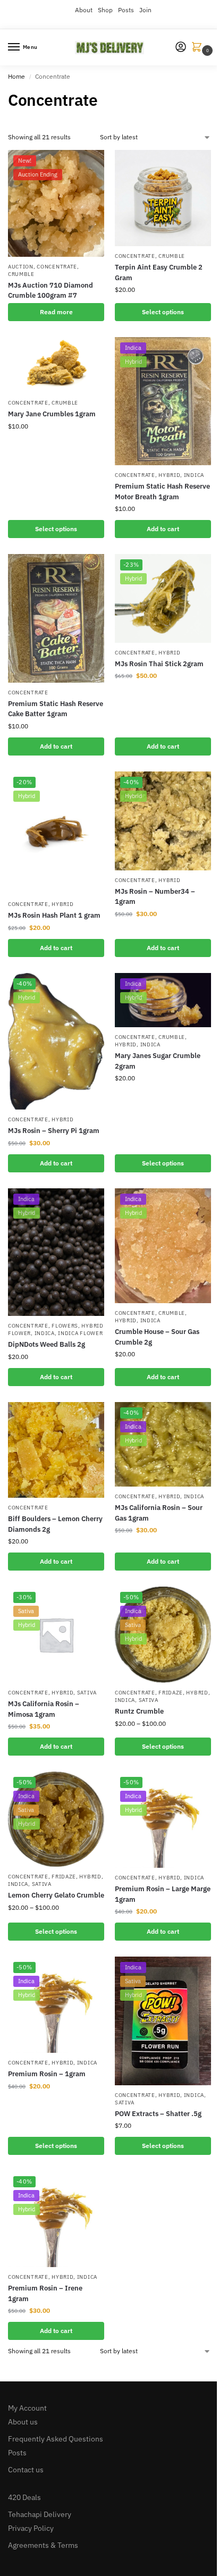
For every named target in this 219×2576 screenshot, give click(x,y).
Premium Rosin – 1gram (47, 2074)
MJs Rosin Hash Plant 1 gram (54, 915)
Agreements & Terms (43, 2545)
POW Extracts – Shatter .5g (158, 2114)
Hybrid (169, 475)
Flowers (65, 1326)
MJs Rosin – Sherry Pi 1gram (54, 1131)
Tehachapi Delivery (40, 2514)
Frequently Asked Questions (56, 2439)
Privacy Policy (31, 2528)
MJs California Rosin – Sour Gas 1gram (159, 1513)
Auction (21, 267)
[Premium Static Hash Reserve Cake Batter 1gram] (56, 618)
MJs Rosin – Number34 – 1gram (155, 897)
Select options (163, 312)
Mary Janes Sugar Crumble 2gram (158, 1061)
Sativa (87, 1693)
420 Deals (24, 2497)
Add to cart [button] (163, 529)
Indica (194, 475)
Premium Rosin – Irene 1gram (45, 2293)
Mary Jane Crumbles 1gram (52, 414)
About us (23, 2422)
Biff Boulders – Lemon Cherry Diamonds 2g (55, 1524)
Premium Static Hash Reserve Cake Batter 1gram (56, 709)
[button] (199, 48)
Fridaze (171, 1693)
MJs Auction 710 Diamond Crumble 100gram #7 (50, 291)
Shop (105, 10)
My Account (27, 2408)
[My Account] (181, 48)
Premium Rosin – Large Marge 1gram (163, 1894)
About (84, 10)
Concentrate (57, 267)
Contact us (26, 2470)
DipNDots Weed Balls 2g (47, 1344)
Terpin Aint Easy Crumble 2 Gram (159, 272)
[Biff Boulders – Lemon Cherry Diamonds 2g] (56, 1450)
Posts (126, 10)
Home (16, 76)
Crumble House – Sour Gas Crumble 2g (157, 1337)
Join (145, 10)
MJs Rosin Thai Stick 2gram (159, 664)
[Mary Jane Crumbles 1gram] (56, 365)
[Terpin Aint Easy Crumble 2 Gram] (163, 198)
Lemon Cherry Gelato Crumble (56, 1895)
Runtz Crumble (139, 1711)
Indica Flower (80, 1333)
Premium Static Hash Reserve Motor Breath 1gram (162, 492)
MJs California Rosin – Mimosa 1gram (44, 1709)
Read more (56, 312)
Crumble (21, 274)
